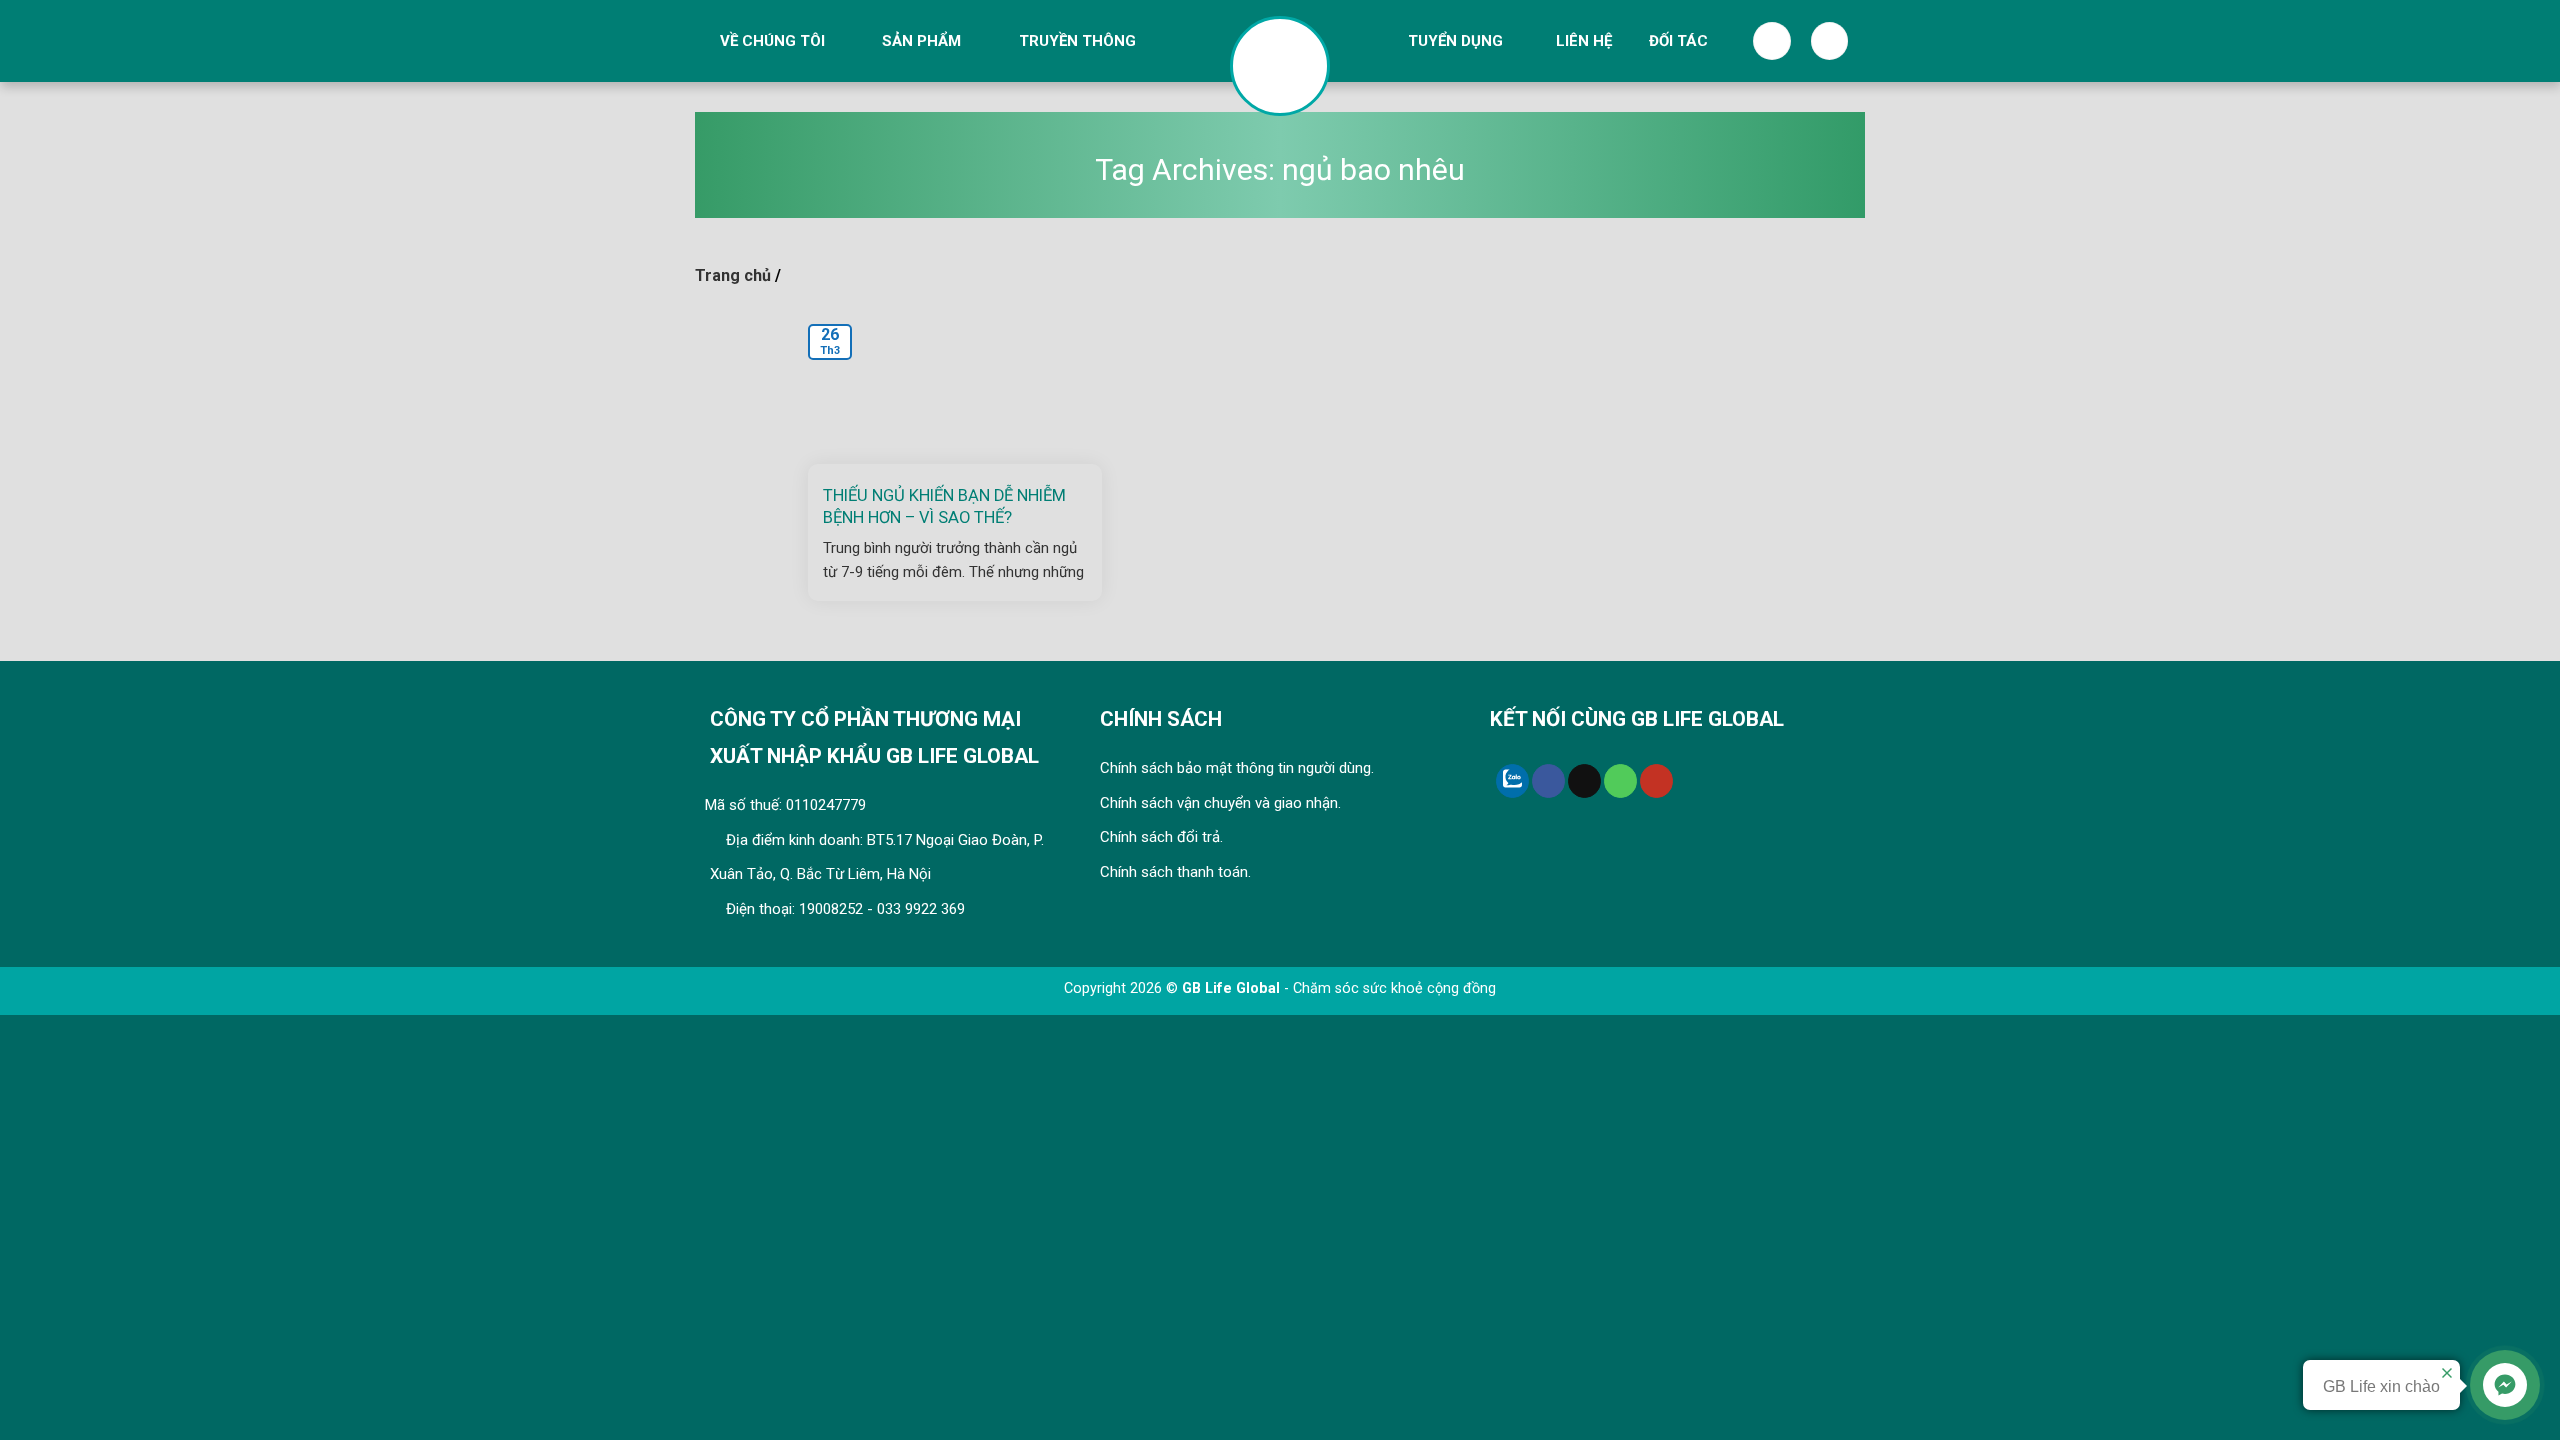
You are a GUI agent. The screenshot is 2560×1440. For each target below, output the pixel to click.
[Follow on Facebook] (1548, 781)
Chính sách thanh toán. (1175, 872)
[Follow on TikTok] (1584, 781)
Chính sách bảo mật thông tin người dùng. (1237, 768)
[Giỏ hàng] (1830, 41)
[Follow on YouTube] (1656, 781)
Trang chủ (733, 275)
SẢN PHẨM (921, 41)
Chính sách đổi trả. (1161, 837)
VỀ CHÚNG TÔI (772, 41)
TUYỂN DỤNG (1455, 41)
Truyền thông (1077, 41)
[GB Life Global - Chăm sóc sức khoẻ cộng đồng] (1280, 66)
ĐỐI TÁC (1678, 41)
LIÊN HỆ (1584, 41)
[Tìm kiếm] (1772, 41)
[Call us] (1620, 781)
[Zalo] (1512, 781)
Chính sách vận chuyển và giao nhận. (1220, 803)
